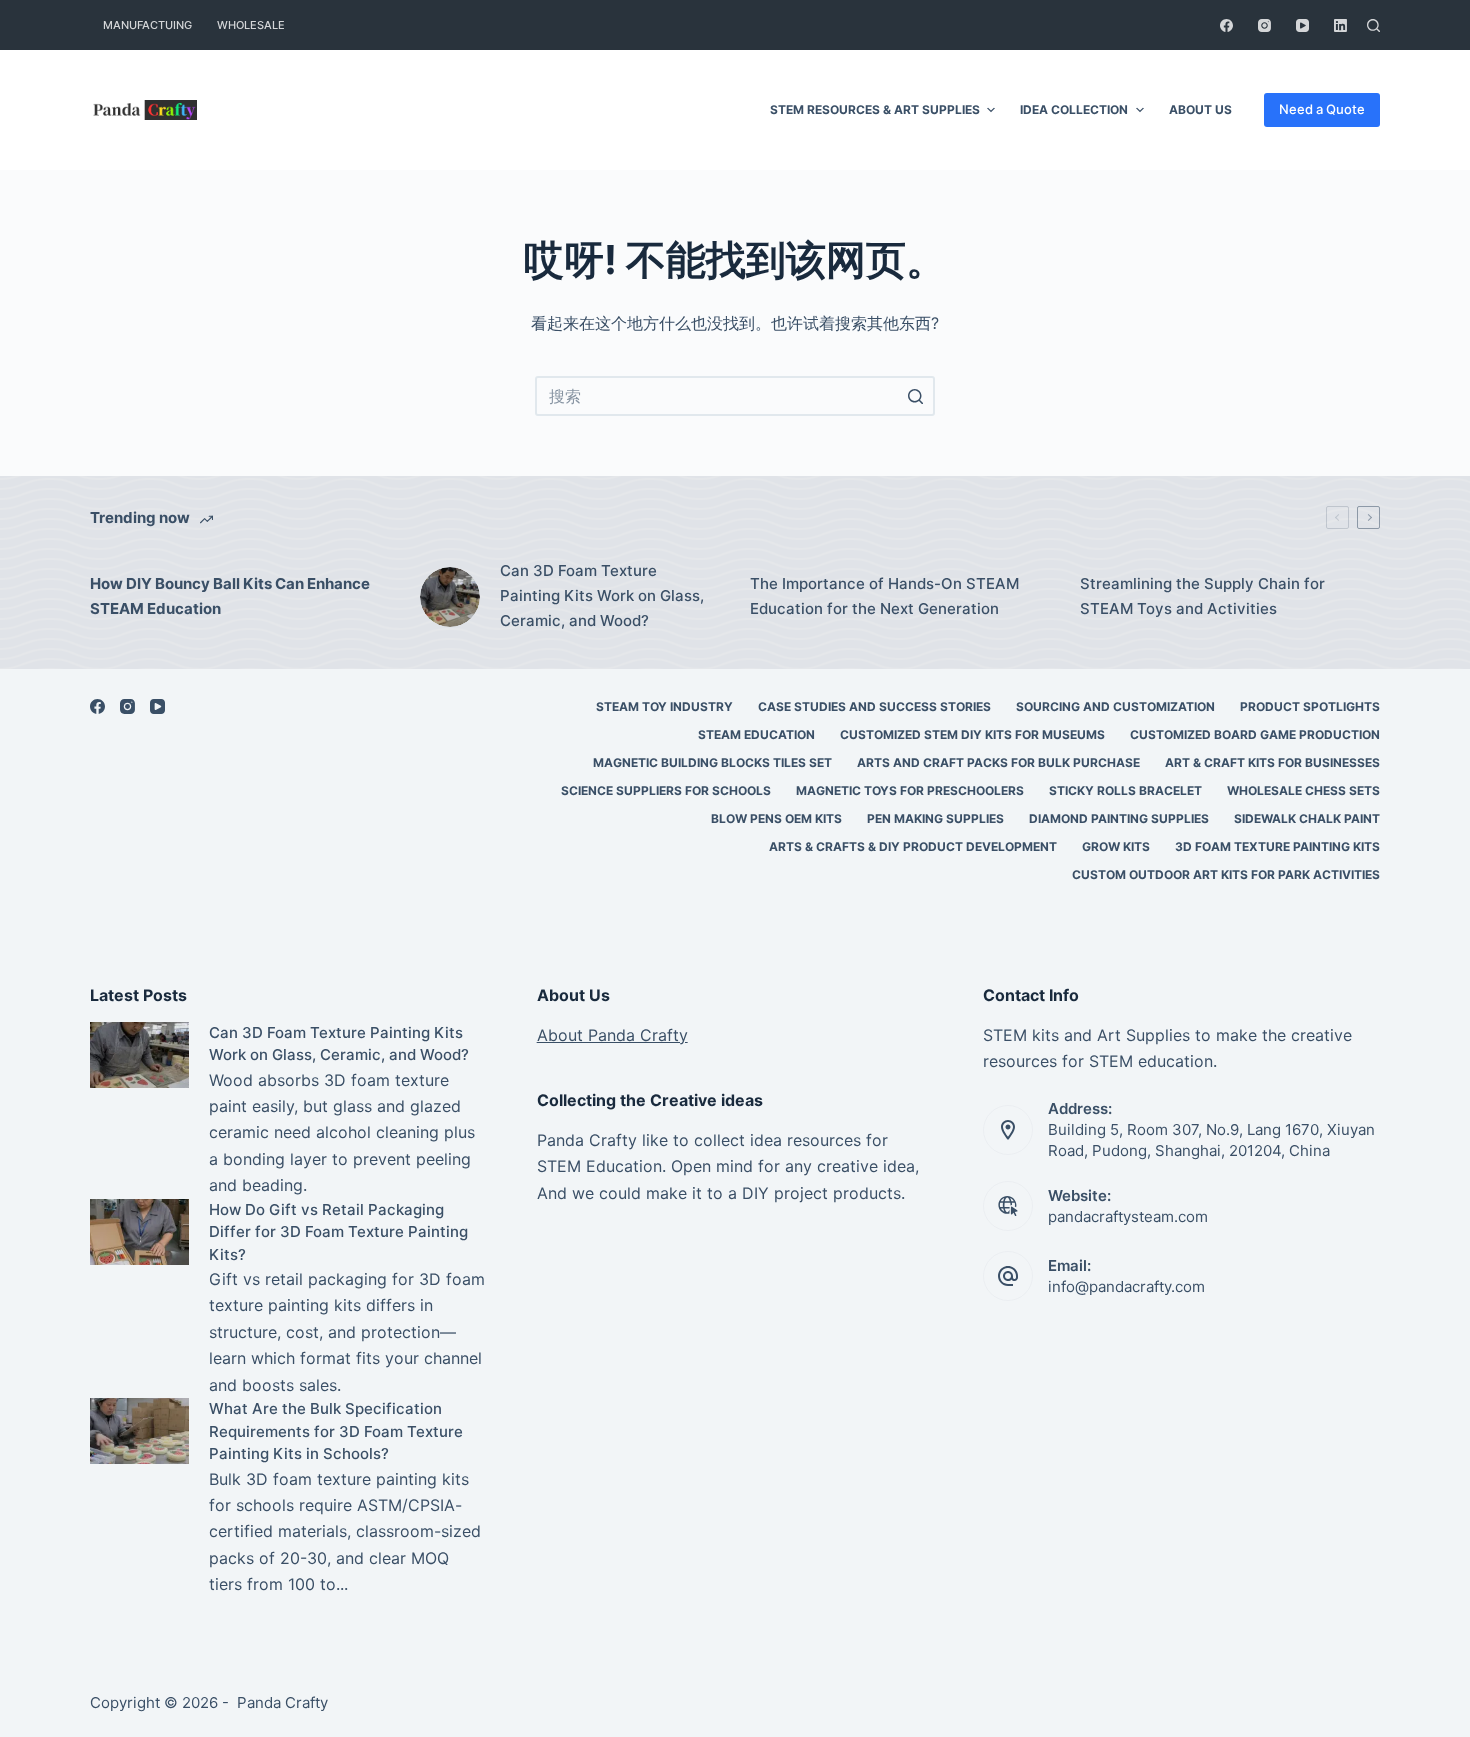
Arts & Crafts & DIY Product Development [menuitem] (913, 846)
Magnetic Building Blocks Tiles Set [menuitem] (712, 762)
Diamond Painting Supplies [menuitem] (1119, 818)
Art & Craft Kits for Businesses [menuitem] (1272, 762)
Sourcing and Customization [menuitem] (1115, 706)
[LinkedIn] (1340, 25)
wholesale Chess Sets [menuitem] (1303, 790)
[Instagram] (1264, 25)
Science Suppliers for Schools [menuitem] (666, 790)
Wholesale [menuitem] (251, 25)
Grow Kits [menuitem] (1116, 846)
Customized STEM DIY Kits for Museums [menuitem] (972, 734)
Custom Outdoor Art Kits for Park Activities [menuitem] (1226, 874)
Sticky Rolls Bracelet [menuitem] (1125, 790)
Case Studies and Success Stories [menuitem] (874, 706)
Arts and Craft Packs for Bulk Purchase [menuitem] (998, 762)
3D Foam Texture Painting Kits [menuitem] (1277, 846)
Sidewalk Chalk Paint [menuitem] (1307, 818)
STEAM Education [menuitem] (756, 734)
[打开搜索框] (1373, 25)
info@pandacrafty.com (1126, 1286)
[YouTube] (1302, 25)
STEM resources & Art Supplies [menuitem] (875, 109)
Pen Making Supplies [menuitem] (935, 818)
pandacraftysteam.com (1128, 1216)
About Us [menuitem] (1200, 109)
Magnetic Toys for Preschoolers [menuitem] (910, 790)
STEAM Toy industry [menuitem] (664, 706)
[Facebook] (1226, 25)
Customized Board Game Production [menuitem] (1255, 734)
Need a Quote (1322, 109)
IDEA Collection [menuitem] (1074, 109)
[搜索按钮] (915, 396)
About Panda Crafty (612, 1035)
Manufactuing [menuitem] (147, 25)
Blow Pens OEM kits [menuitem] (776, 818)
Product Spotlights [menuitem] (1310, 706)
